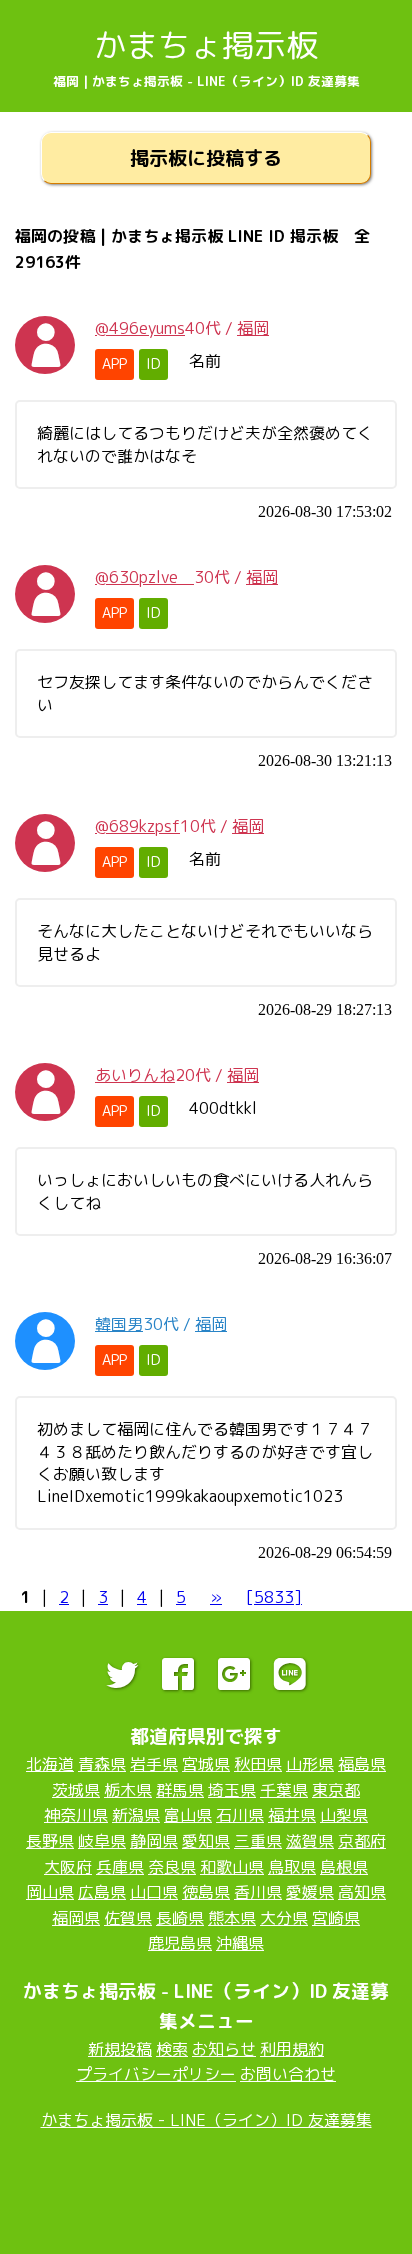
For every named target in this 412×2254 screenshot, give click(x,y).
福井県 (292, 1815)
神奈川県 (76, 1815)
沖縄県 (240, 1943)
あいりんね (135, 1075)
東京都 (336, 1790)
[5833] (274, 1597)
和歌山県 (232, 1867)
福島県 (362, 1764)
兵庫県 (120, 1867)
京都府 (362, 1841)
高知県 (362, 1892)
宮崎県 (336, 1918)
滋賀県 (310, 1841)
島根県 (344, 1867)
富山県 (188, 1815)
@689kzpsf (137, 826)
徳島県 (206, 1892)
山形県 (310, 1764)
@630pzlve (144, 577)
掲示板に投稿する (206, 157)
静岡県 (154, 1841)
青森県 (102, 1764)
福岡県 (76, 1918)
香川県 (258, 1892)
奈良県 (172, 1867)
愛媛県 (310, 1892)
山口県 (154, 1892)
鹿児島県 (180, 1943)
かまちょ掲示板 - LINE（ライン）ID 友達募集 (206, 2120)
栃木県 (128, 1790)
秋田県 (258, 1764)
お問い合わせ (288, 2074)
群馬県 (180, 1790)
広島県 (102, 1892)
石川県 (240, 1815)
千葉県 (284, 1790)
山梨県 (344, 1815)
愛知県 (206, 1841)
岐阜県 (102, 1841)
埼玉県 (232, 1790)
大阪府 (68, 1867)
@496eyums (140, 328)
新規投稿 (120, 2049)
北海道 (50, 1764)
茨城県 (76, 1790)
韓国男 (119, 1324)
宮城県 (206, 1764)
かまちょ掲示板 (206, 45)
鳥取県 (292, 1867)
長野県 (50, 1841)
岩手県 (154, 1764)
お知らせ (224, 2049)
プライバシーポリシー (156, 2074)
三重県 (258, 1841)
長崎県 (180, 1918)
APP (114, 364)
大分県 (284, 1918)
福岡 (253, 328)
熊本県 (232, 1918)
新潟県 (136, 1815)
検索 (172, 2049)
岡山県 (50, 1892)
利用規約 (292, 2049)
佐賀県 (128, 1918)
